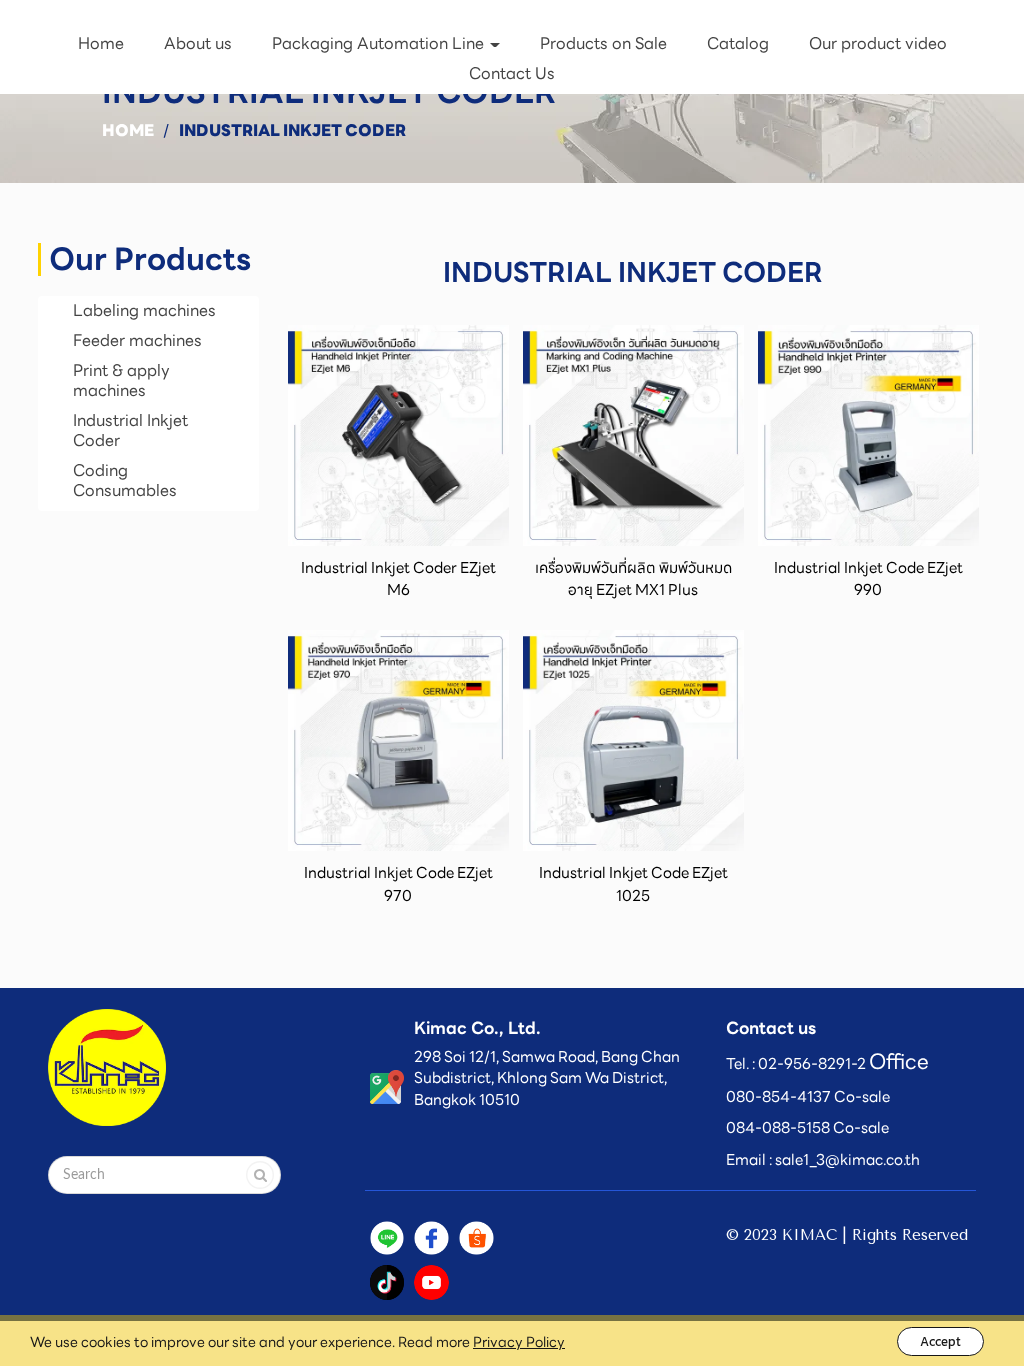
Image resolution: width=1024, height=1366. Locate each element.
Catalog (738, 43)
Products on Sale (603, 43)
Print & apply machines (121, 380)
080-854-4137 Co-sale (808, 1097)
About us (198, 43)
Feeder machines (137, 340)
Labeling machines (144, 310)
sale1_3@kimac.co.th (847, 1160)
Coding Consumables (125, 480)
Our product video (878, 43)
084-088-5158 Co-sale (807, 1128)
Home (101, 43)
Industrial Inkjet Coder (130, 430)
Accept (940, 1341)
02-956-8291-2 (812, 1064)
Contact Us (512, 73)
